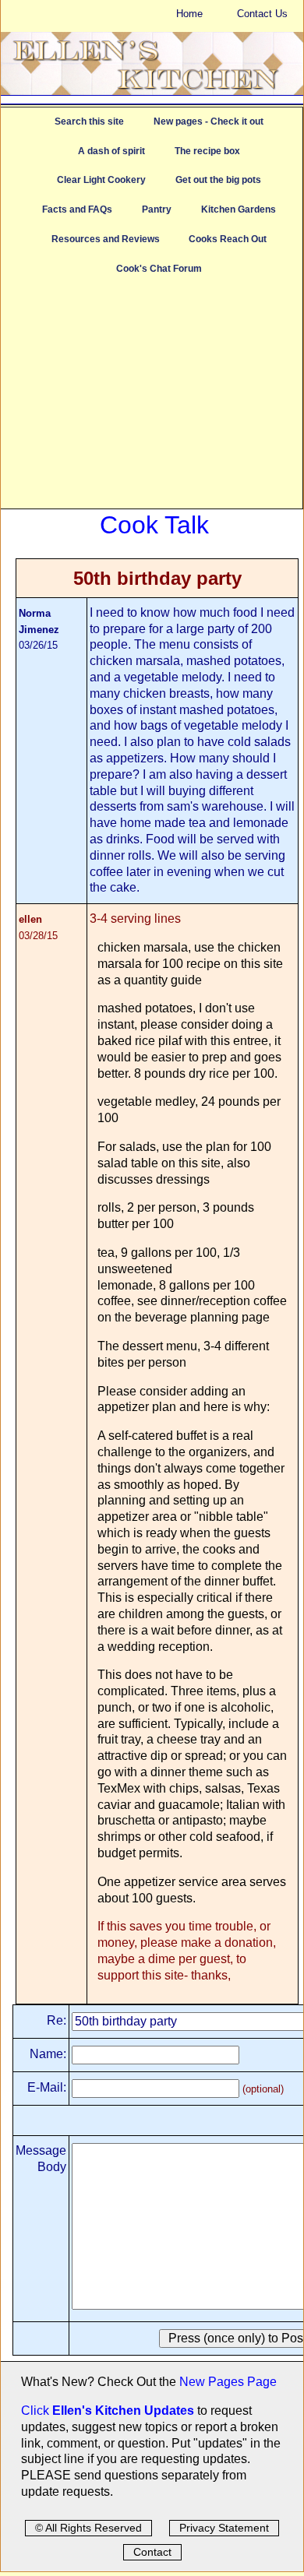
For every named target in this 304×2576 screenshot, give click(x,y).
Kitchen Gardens (239, 209)
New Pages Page (228, 2382)
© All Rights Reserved (88, 2528)
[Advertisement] (152, 399)
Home (189, 14)
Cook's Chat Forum (159, 269)
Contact (152, 2552)
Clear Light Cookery (101, 180)
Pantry (157, 209)
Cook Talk (154, 525)
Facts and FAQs (77, 209)
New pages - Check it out (209, 121)
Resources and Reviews (106, 239)
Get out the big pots (218, 180)
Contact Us (262, 14)
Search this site (89, 121)
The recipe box (207, 151)
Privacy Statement (224, 2528)
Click (37, 2411)
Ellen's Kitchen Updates (123, 2411)
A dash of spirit (111, 151)
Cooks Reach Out (228, 239)
